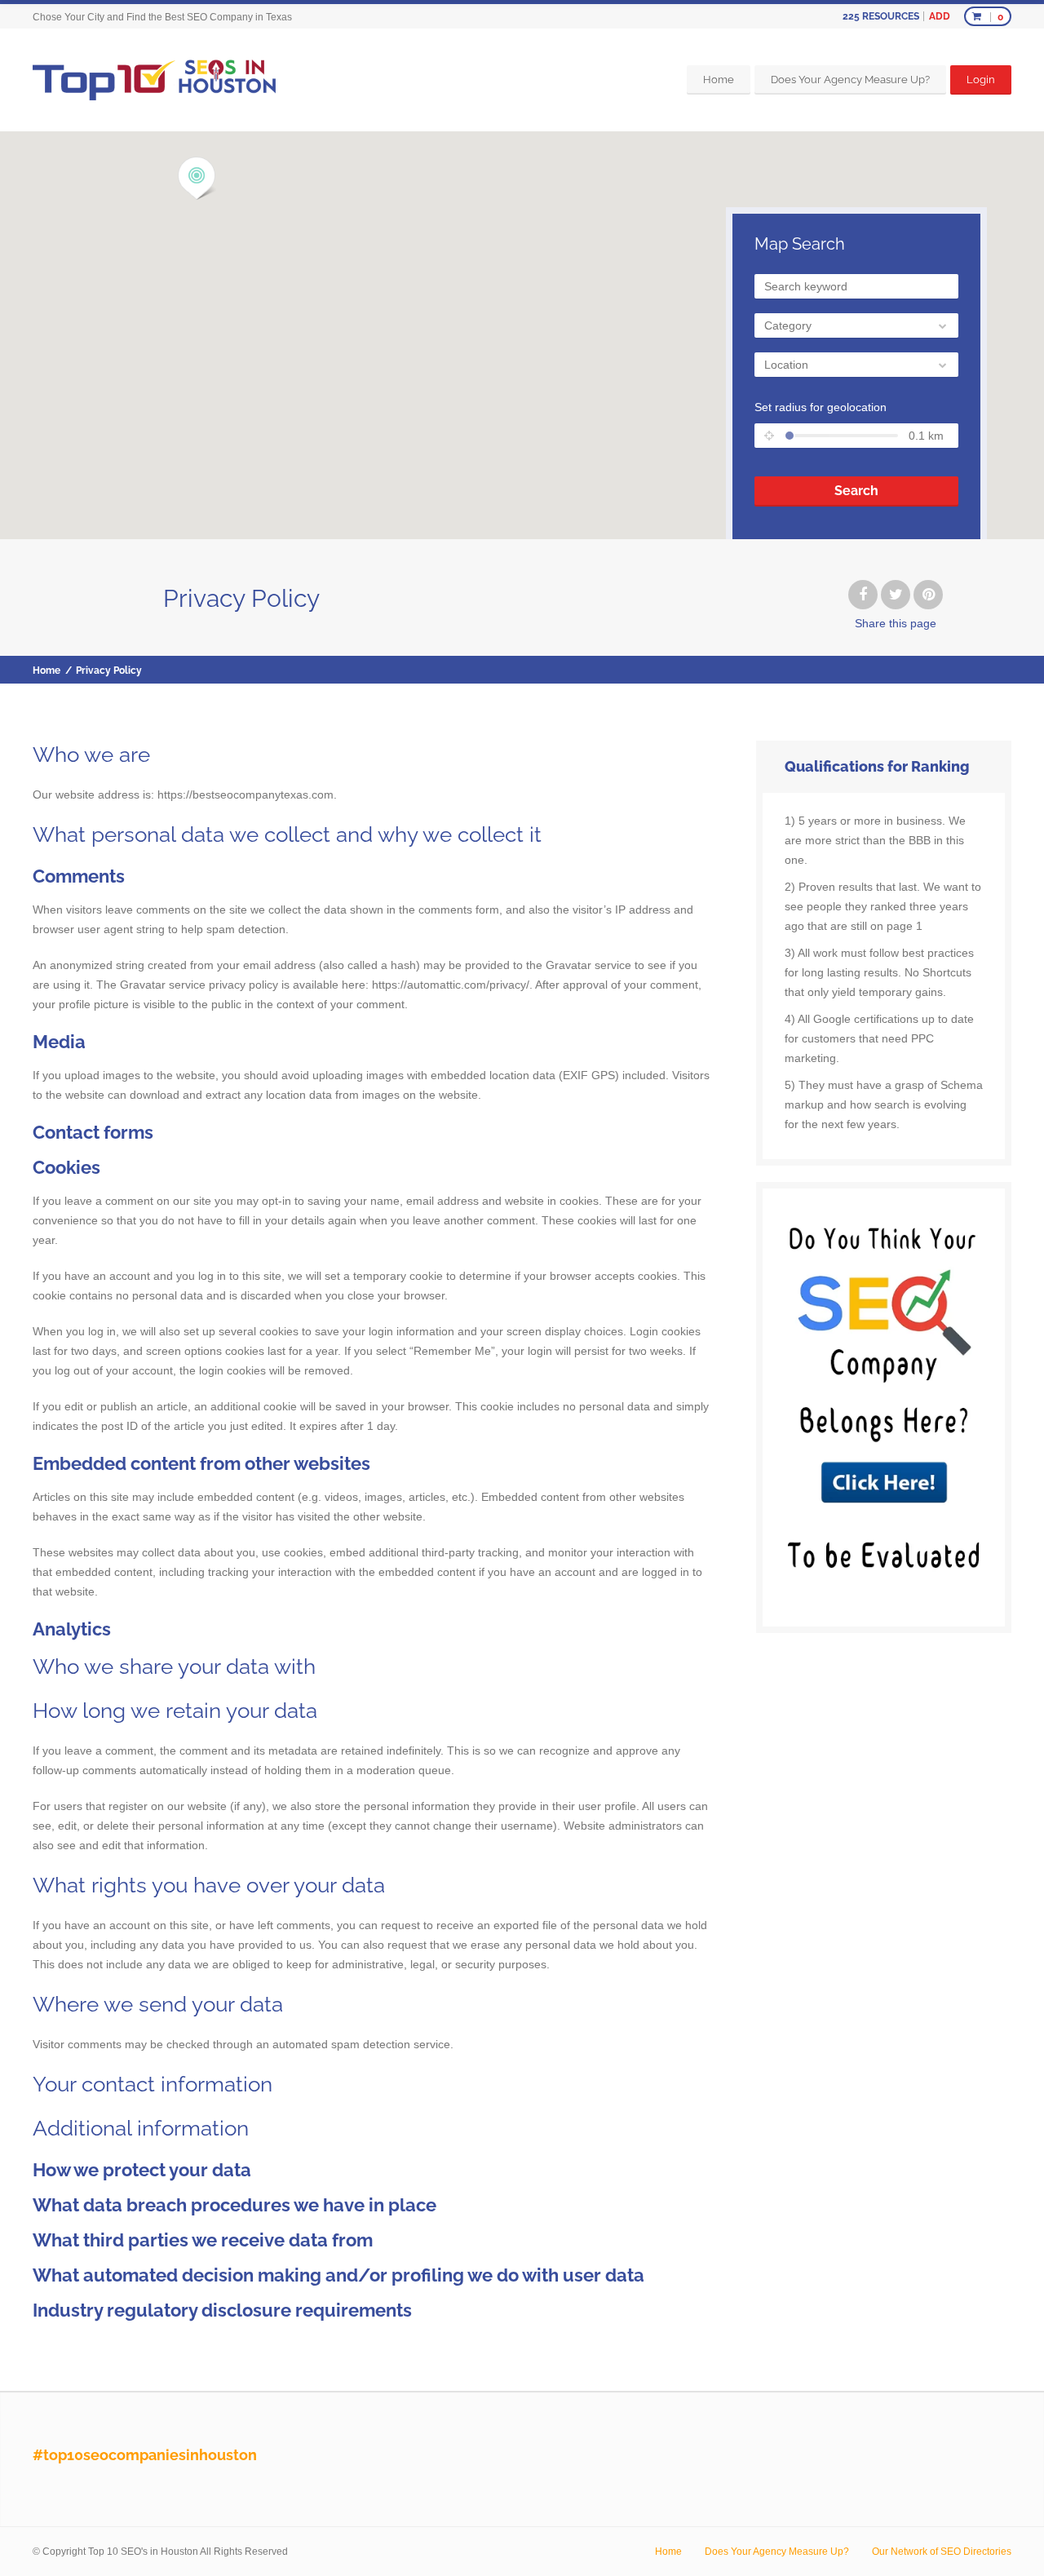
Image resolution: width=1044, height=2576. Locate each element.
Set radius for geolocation (821, 407)
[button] (197, 179)
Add (940, 16)
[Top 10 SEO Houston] (154, 80)
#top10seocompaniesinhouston (145, 2455)
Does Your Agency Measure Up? (850, 80)
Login (981, 80)
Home (719, 80)
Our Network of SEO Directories (942, 2552)
